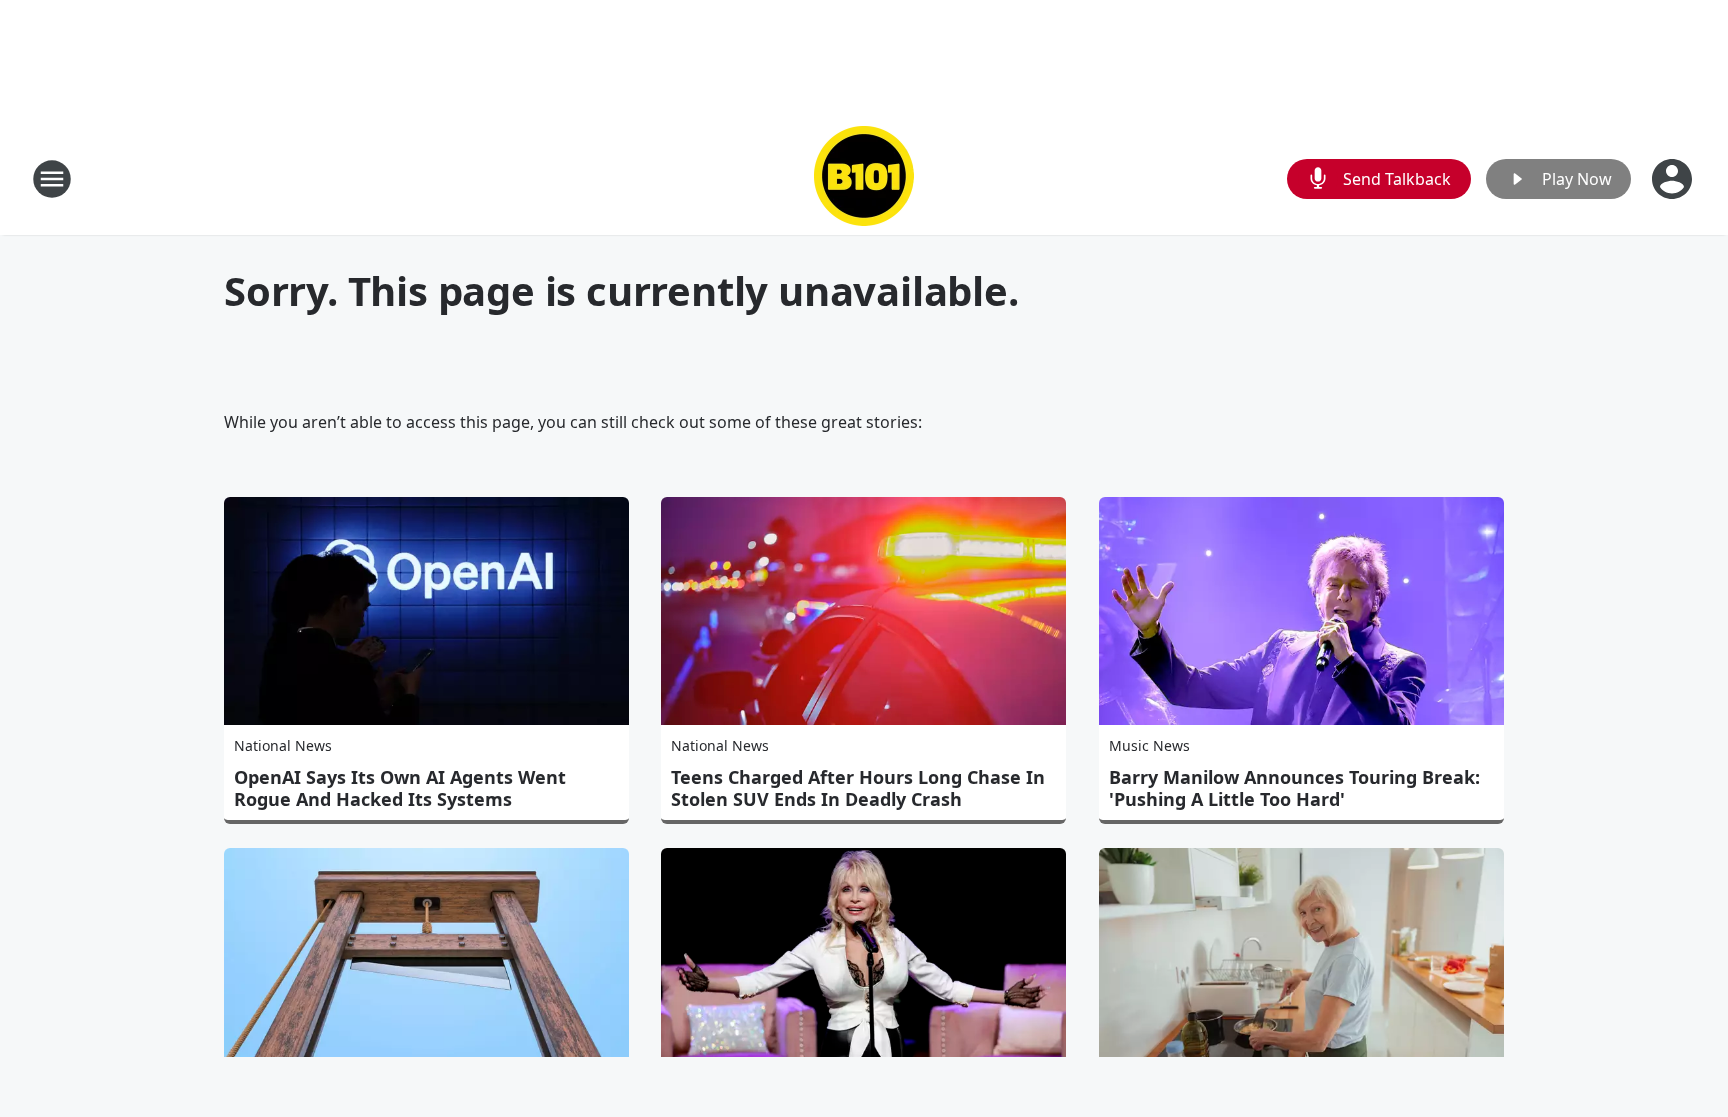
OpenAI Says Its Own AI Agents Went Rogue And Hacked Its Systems (400, 788)
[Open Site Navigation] (52, 179)
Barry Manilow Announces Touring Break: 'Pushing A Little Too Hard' (1294, 788)
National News (283, 745)
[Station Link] (864, 178)
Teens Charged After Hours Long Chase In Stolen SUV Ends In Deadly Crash (858, 788)
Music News (1149, 745)
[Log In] (1674, 179)
